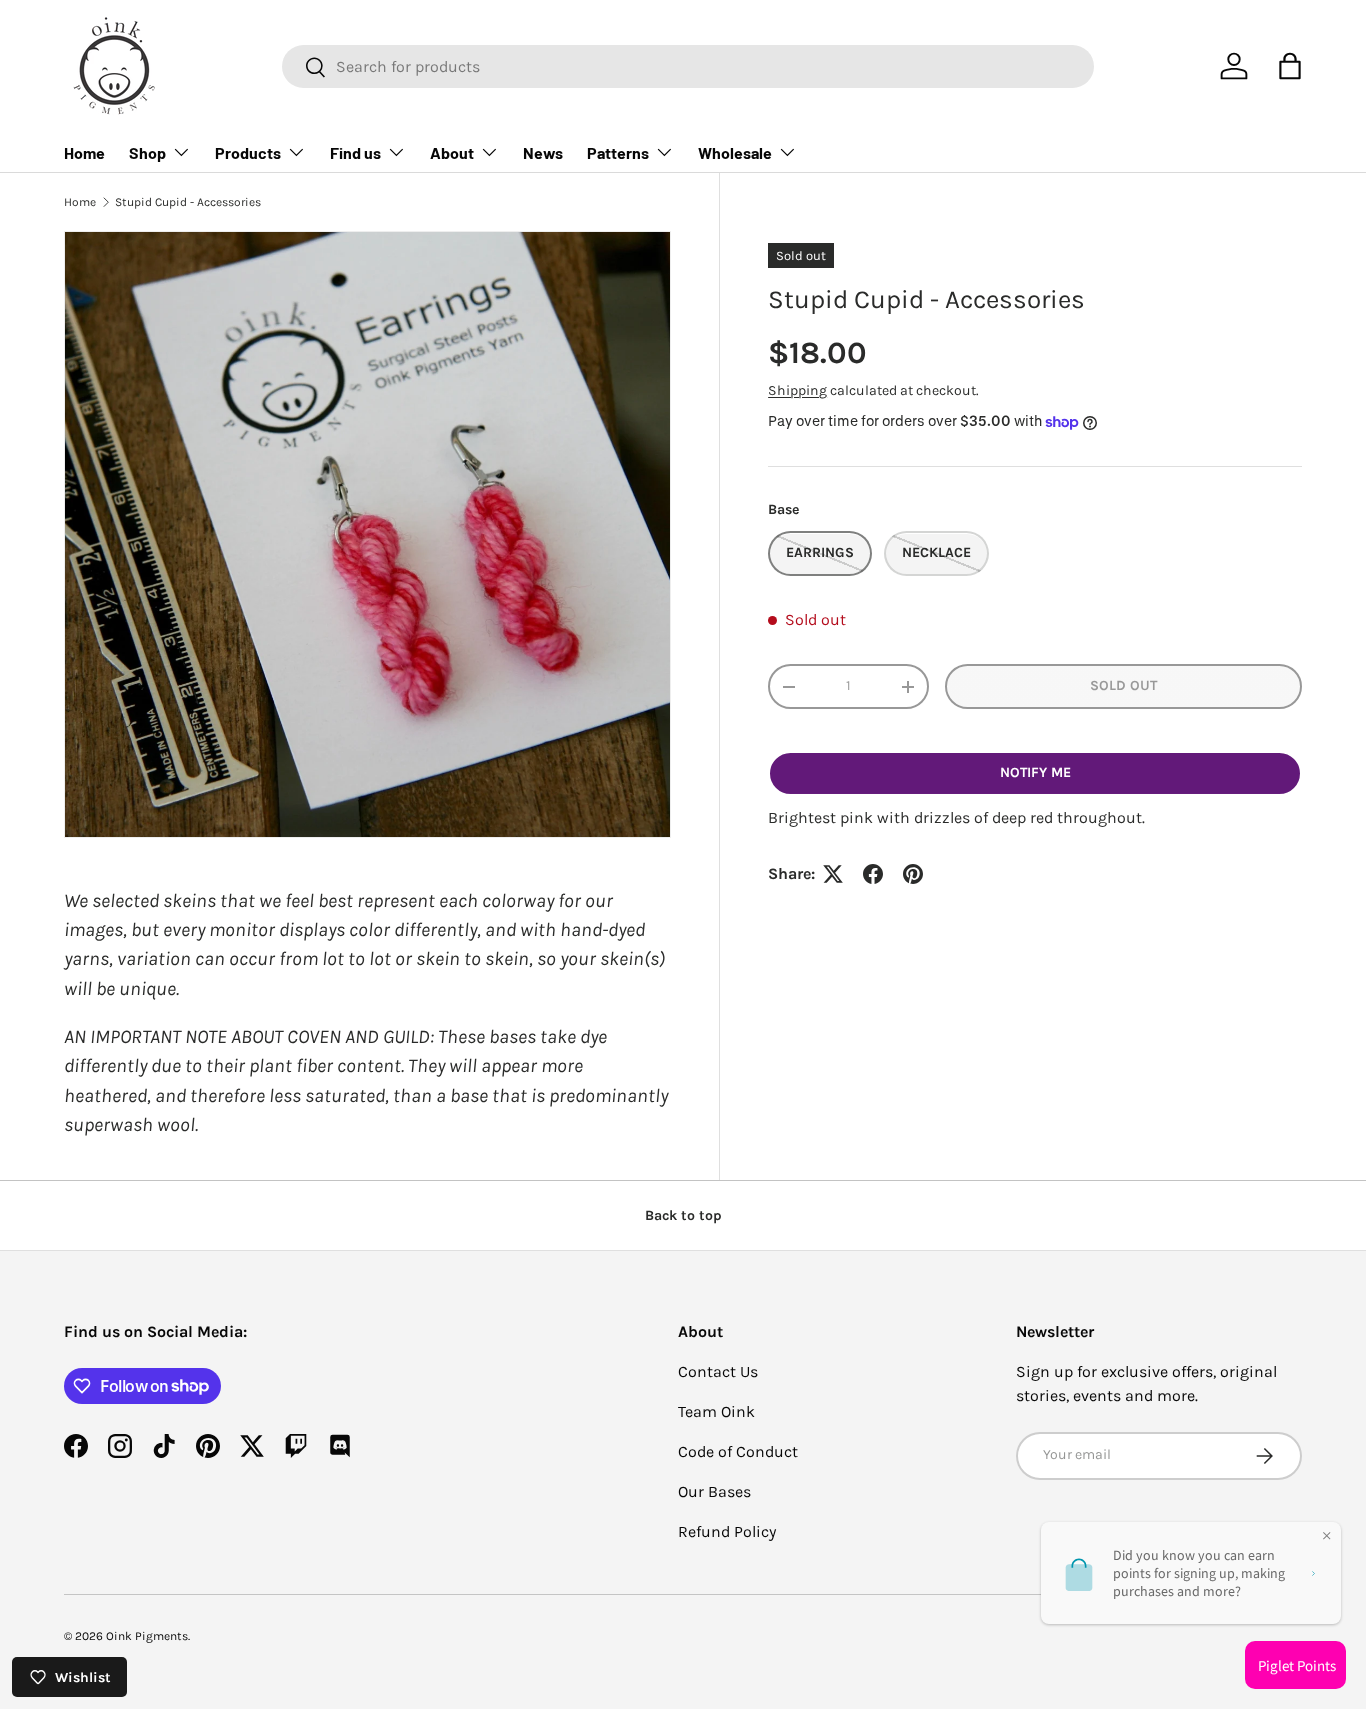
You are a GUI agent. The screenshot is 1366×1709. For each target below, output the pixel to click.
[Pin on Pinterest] (913, 874)
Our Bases (714, 1491)
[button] (1290, 66)
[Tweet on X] (833, 874)
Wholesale (735, 152)
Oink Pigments (147, 1636)
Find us (355, 152)
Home (84, 152)
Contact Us (718, 1371)
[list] (367, 534)
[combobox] (688, 66)
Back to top (683, 1215)
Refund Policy (727, 1531)
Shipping (797, 390)
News (543, 152)
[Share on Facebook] (873, 874)
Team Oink (716, 1411)
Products (248, 152)
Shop (147, 152)
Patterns (618, 152)
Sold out (1123, 685)
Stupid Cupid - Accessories (188, 202)
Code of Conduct (738, 1451)
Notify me (1035, 772)
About (452, 152)
